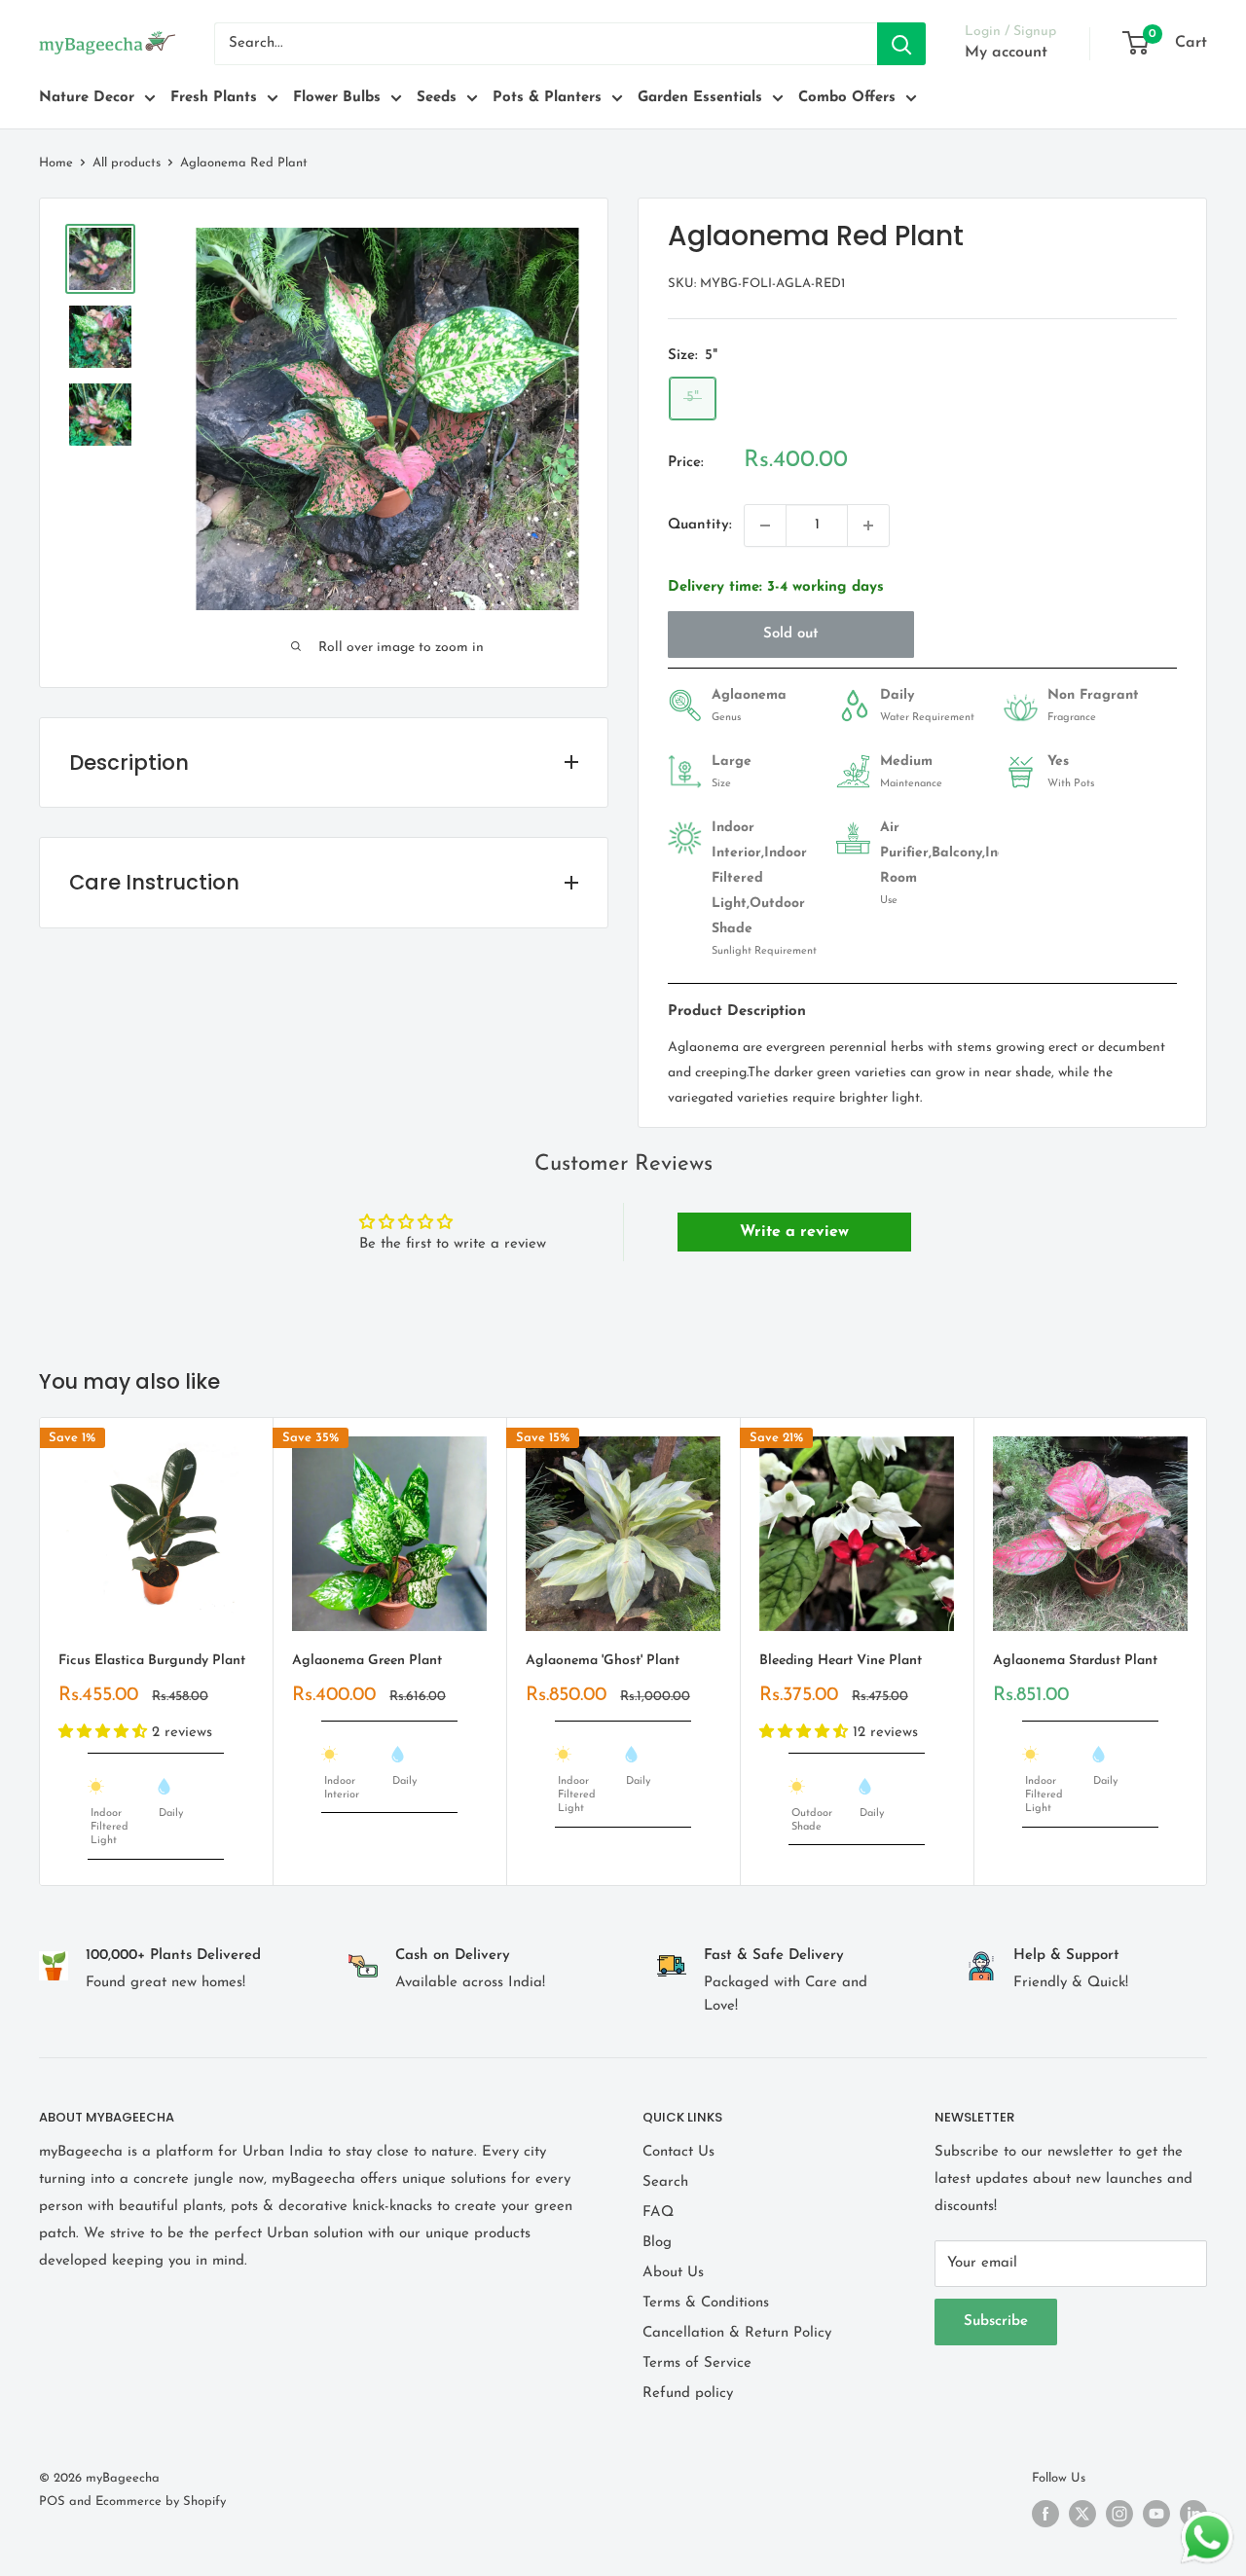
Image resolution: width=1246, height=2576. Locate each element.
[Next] (1208, 1651)
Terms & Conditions (706, 2303)
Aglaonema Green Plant (367, 1661)
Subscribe (996, 2322)
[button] (105, 1732)
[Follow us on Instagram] (1119, 2514)
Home (56, 163)
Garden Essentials (700, 98)
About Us (673, 2273)
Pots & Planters (547, 98)
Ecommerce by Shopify (161, 2502)
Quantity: (700, 525)
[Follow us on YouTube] (1156, 2514)
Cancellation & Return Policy (737, 2333)
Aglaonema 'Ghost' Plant (603, 1661)
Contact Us (678, 2152)
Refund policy (688, 2394)
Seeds (437, 98)
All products (127, 163)
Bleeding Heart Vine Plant (841, 1661)
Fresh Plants (214, 98)
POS (52, 2502)
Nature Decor (87, 98)
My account (1006, 53)
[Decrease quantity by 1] (765, 526)
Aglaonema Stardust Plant (1075, 1661)
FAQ (658, 2213)
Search (665, 2182)
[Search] (901, 44)
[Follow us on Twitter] (1082, 2514)
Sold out (791, 634)
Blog (657, 2243)
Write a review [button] (794, 1232)
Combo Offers (847, 98)
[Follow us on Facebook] (1045, 2514)
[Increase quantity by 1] (868, 526)
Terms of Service (697, 2363)
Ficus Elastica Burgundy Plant (152, 1661)
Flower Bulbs (337, 98)
